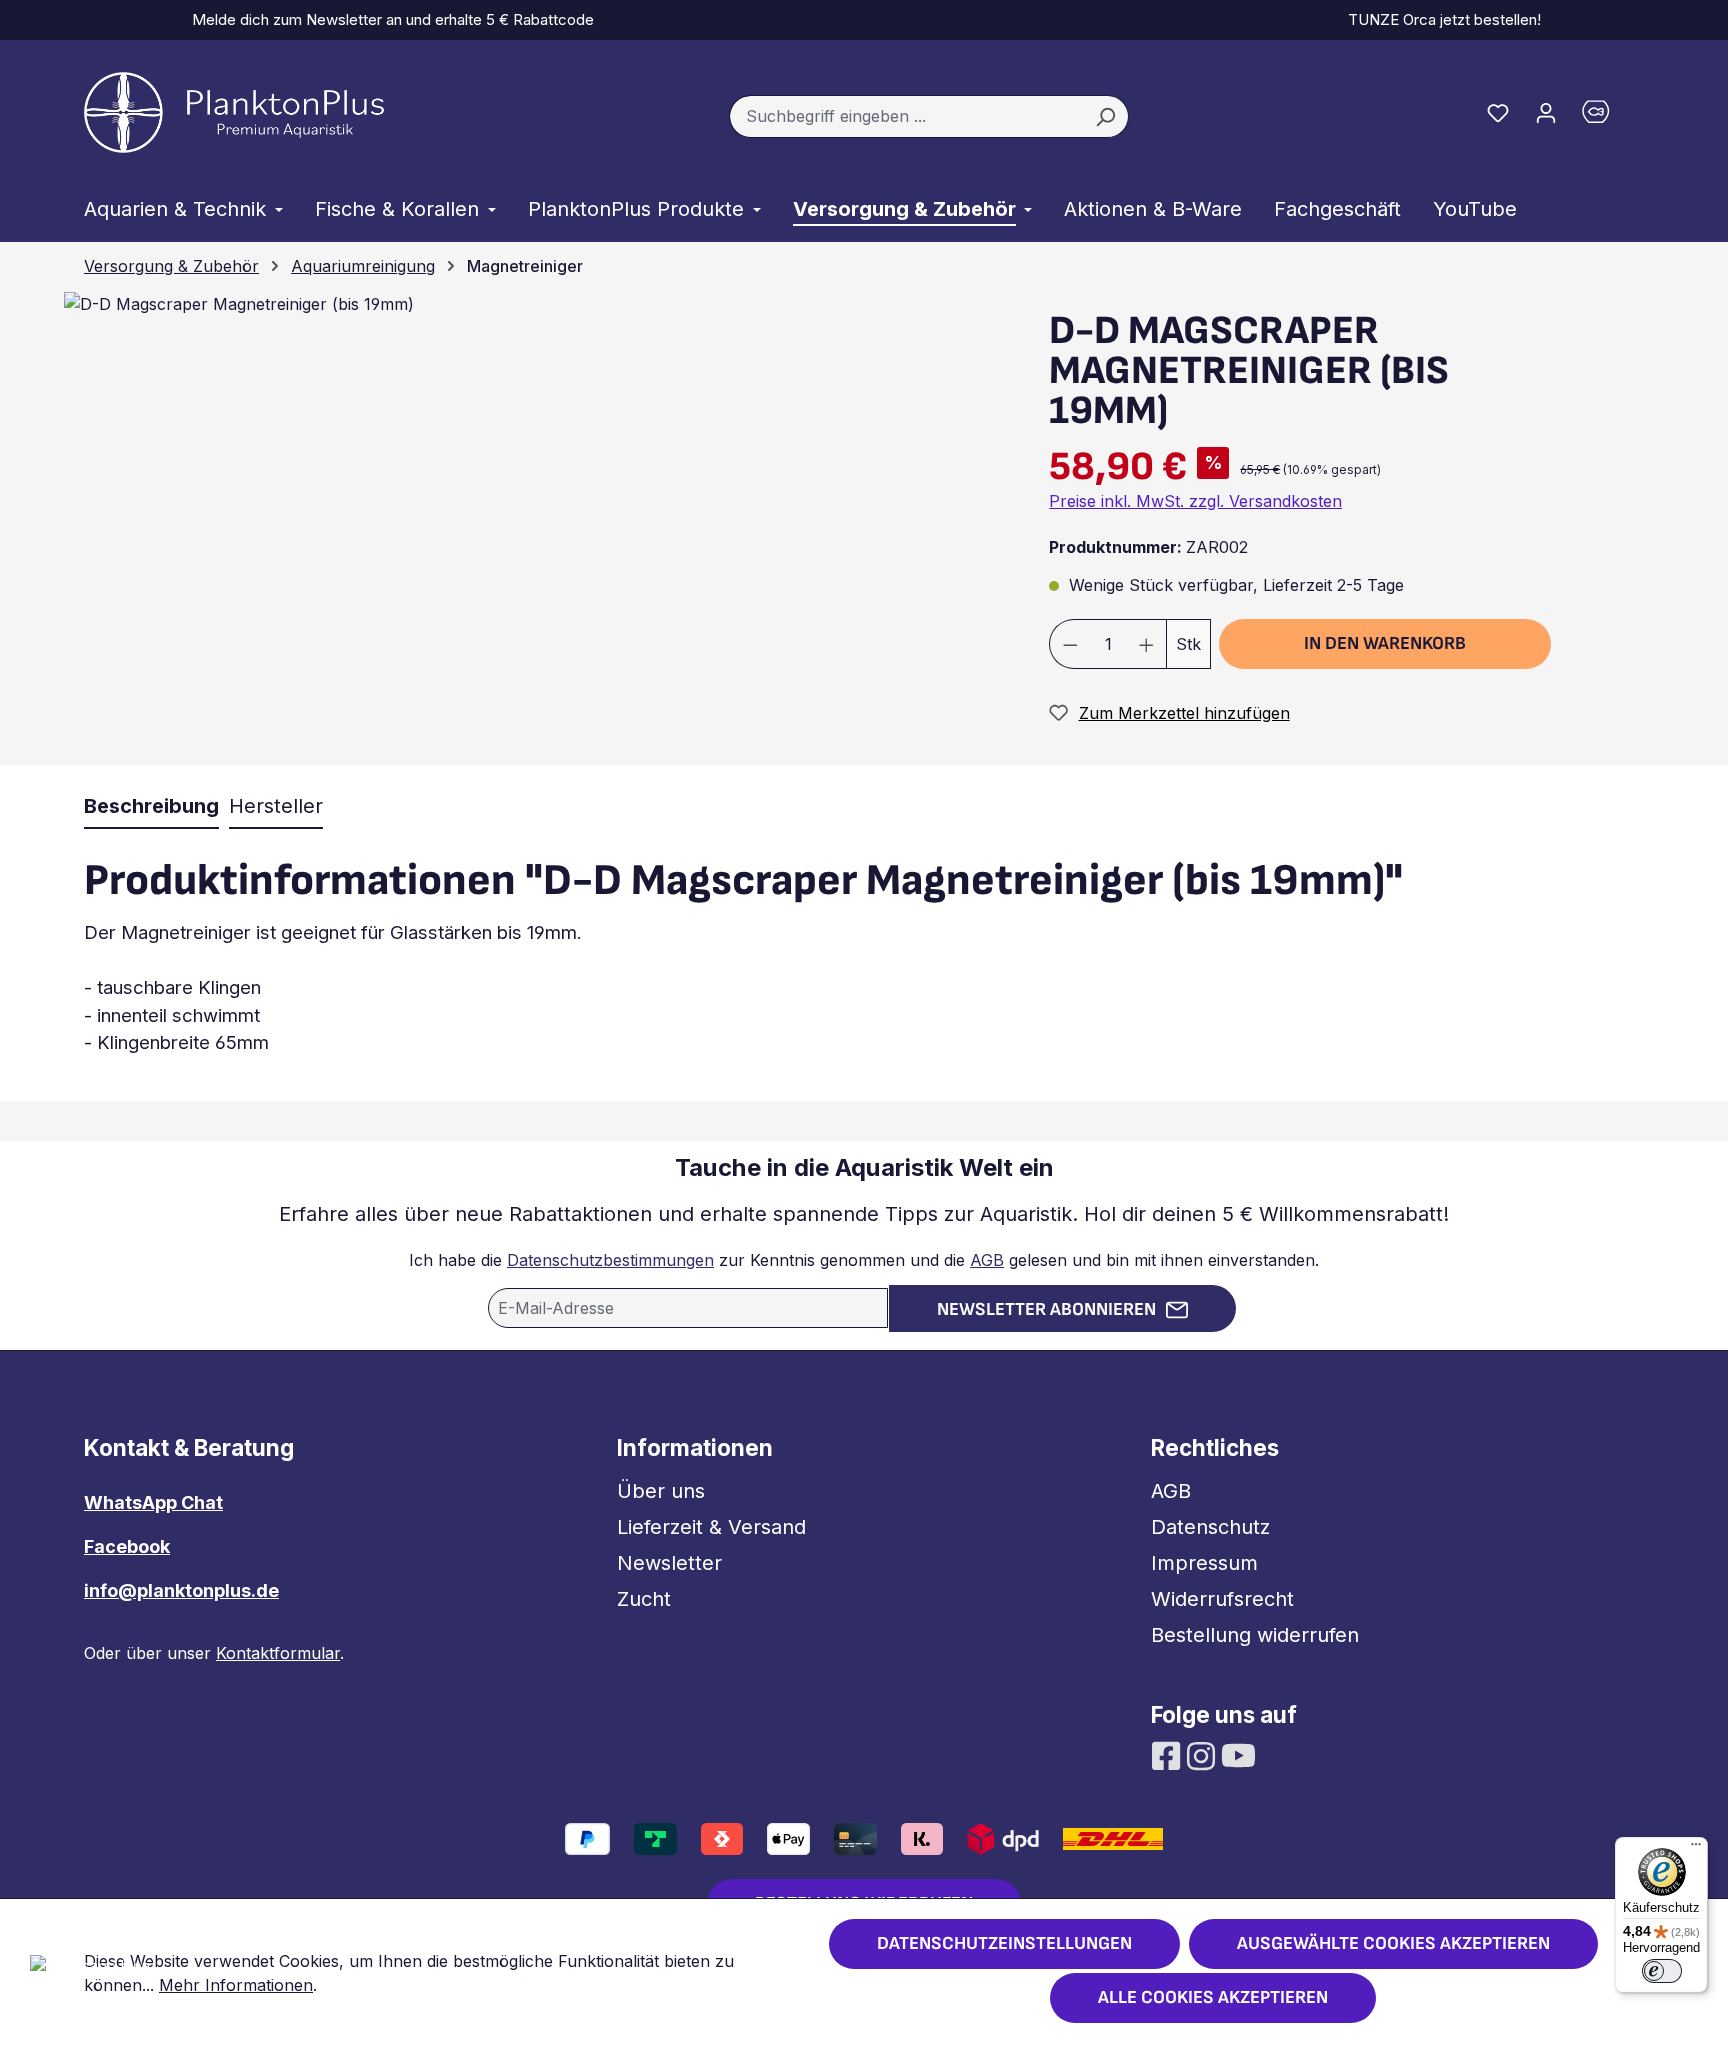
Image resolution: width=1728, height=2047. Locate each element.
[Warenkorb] (1607, 116)
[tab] (151, 807)
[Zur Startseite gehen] (234, 112)
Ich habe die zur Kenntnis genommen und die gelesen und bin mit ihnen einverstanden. (864, 1260)
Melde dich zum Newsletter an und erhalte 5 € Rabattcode (389, 19)
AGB (987, 1260)
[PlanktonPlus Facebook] (1168, 1754)
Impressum (1204, 1563)
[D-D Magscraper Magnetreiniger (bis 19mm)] (239, 304)
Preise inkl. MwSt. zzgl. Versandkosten (1195, 501)
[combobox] (906, 117)
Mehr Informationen (236, 1985)
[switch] (1662, 1971)
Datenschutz (1210, 1527)
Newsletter (669, 1563)
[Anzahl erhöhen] (1147, 644)
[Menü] (1696, 1849)
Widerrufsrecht (1222, 1599)
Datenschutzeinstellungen (1004, 1943)
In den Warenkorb (1385, 643)
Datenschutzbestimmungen (610, 1260)
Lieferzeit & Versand (711, 1527)
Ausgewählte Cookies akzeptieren (1393, 1943)
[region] (530, 527)
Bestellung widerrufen (1255, 1635)
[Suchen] (1105, 117)
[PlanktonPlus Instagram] (1203, 1754)
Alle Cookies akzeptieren (1213, 1997)
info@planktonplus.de (181, 1590)
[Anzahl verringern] (1070, 644)
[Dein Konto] (1546, 112)
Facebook (127, 1546)
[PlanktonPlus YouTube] (1238, 1754)
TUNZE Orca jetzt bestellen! (1440, 19)
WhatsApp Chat (153, 1502)
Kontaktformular (278, 1653)
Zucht (644, 1599)
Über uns (661, 1491)
